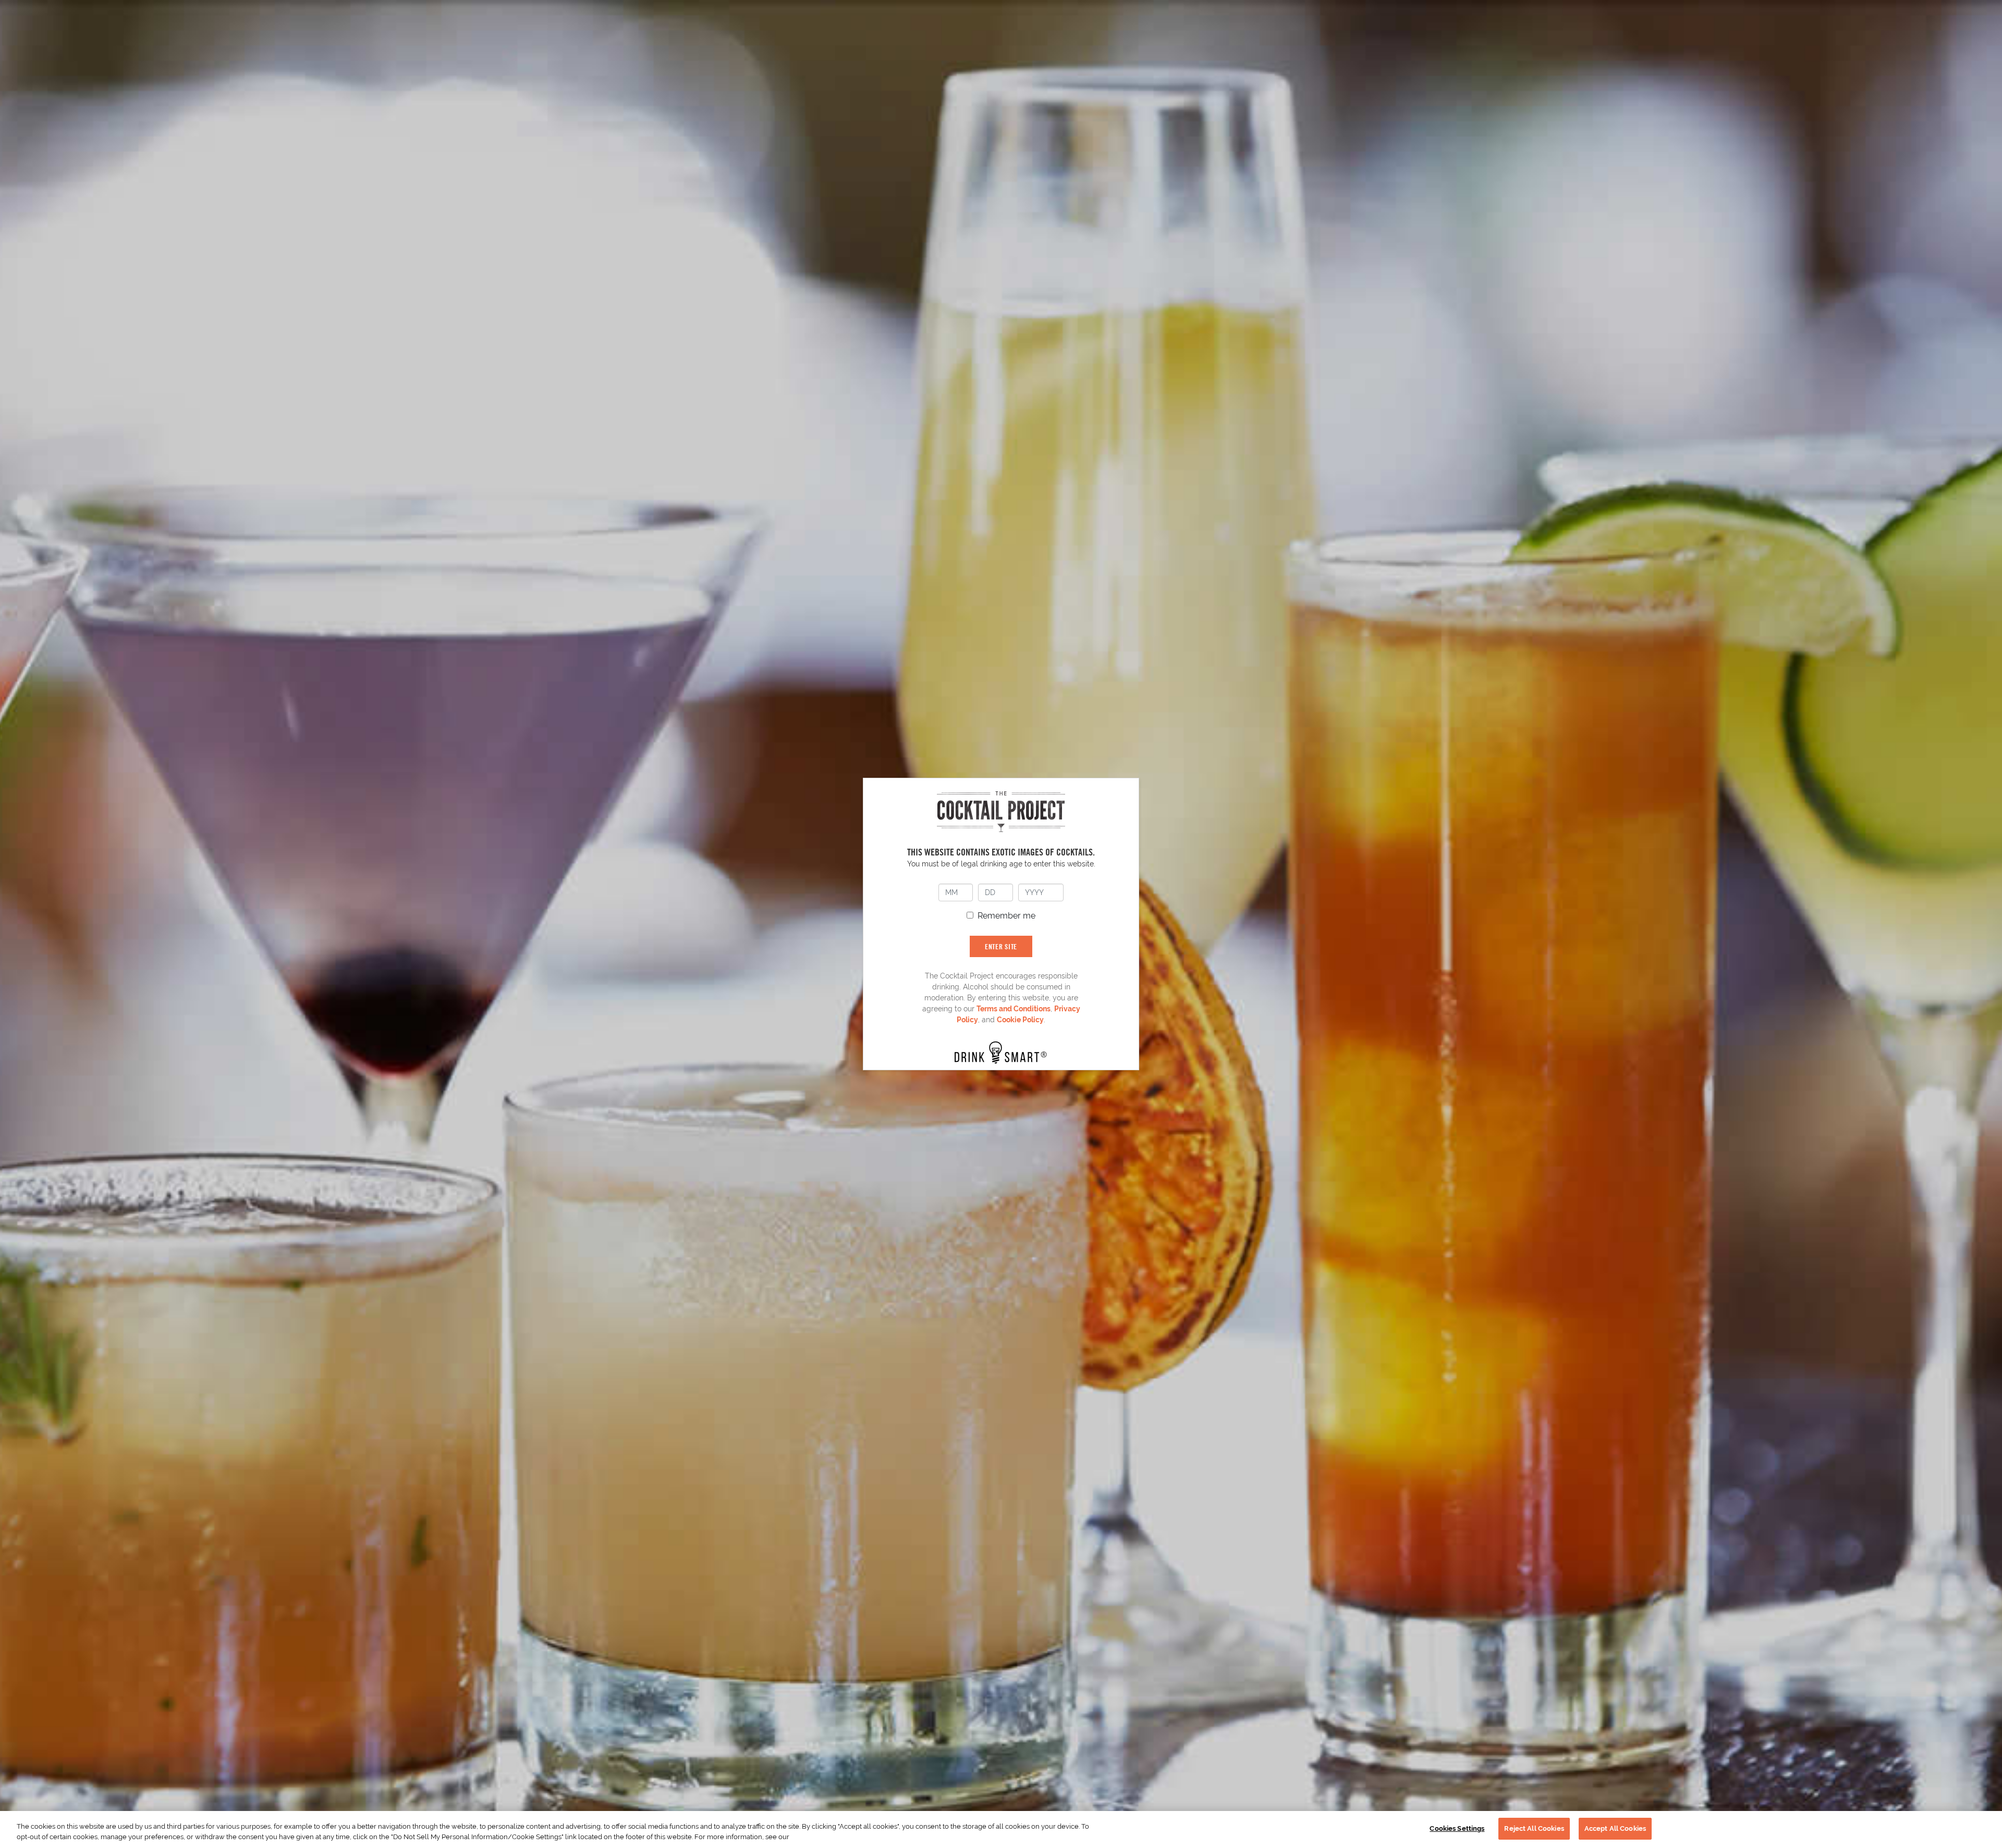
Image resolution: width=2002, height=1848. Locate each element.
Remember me (1006, 916)
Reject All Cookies (1534, 1828)
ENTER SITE (1001, 946)
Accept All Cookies (1615, 1828)
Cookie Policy (1020, 1020)
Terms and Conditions (1014, 1009)
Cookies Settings (1457, 1828)
